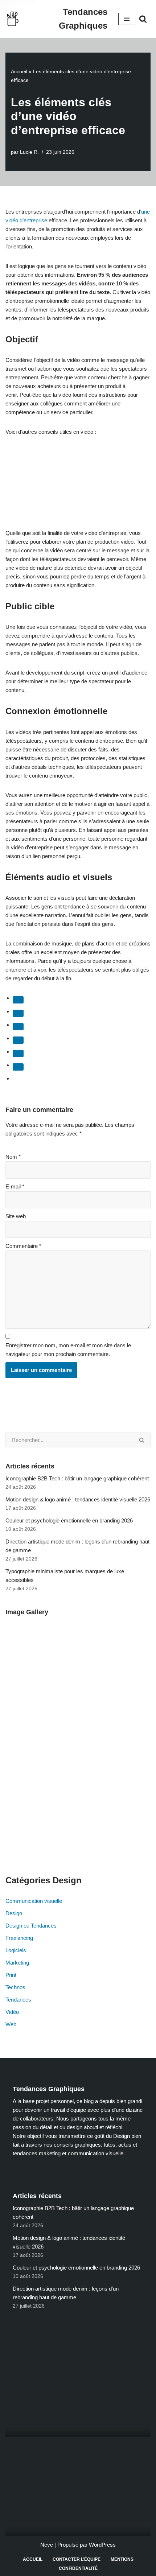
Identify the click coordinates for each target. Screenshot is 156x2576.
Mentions (122, 2559)
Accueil (19, 71)
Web (11, 2024)
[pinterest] (18, 1054)
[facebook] (18, 1000)
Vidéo (12, 2012)
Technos (15, 1987)
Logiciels (16, 1950)
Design (14, 1913)
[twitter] (18, 1013)
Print (11, 1975)
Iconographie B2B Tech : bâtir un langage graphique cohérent (77, 1478)
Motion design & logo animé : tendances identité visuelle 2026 (78, 1499)
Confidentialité (78, 2568)
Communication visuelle (34, 1901)
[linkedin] (18, 1027)
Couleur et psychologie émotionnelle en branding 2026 (69, 1520)
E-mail (15, 1186)
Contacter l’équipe (77, 2559)
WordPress (102, 2545)
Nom (13, 1157)
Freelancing (19, 1938)
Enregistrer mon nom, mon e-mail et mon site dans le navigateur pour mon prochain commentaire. (68, 1350)
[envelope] (18, 1040)
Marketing (17, 1963)
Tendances (18, 2000)
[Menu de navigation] (127, 19)
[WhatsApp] (18, 1067)
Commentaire (23, 1246)
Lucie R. (29, 152)
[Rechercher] (143, 19)
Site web (16, 1216)
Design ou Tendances (31, 1926)
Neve (47, 2545)
